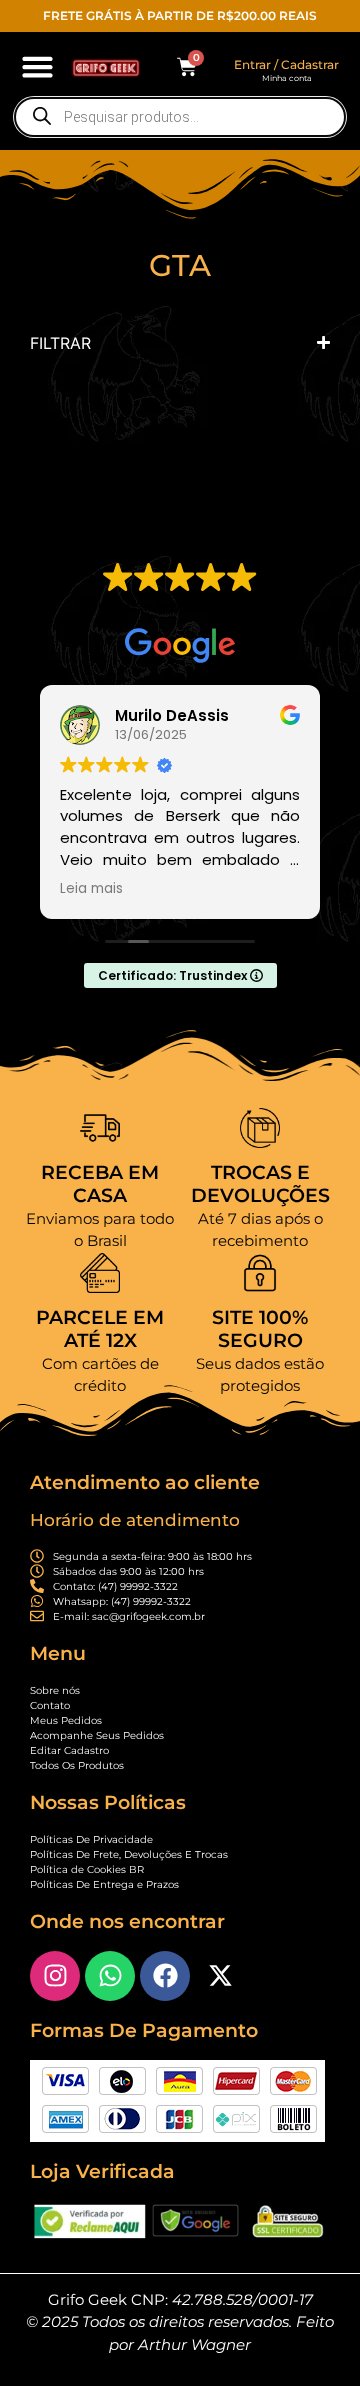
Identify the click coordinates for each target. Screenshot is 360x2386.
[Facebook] (165, 1976)
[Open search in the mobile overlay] (180, 117)
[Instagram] (55, 1976)
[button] (38, 67)
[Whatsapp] (110, 1976)
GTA (180, 265)
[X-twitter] (220, 1976)
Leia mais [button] (91, 889)
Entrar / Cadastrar (286, 64)
